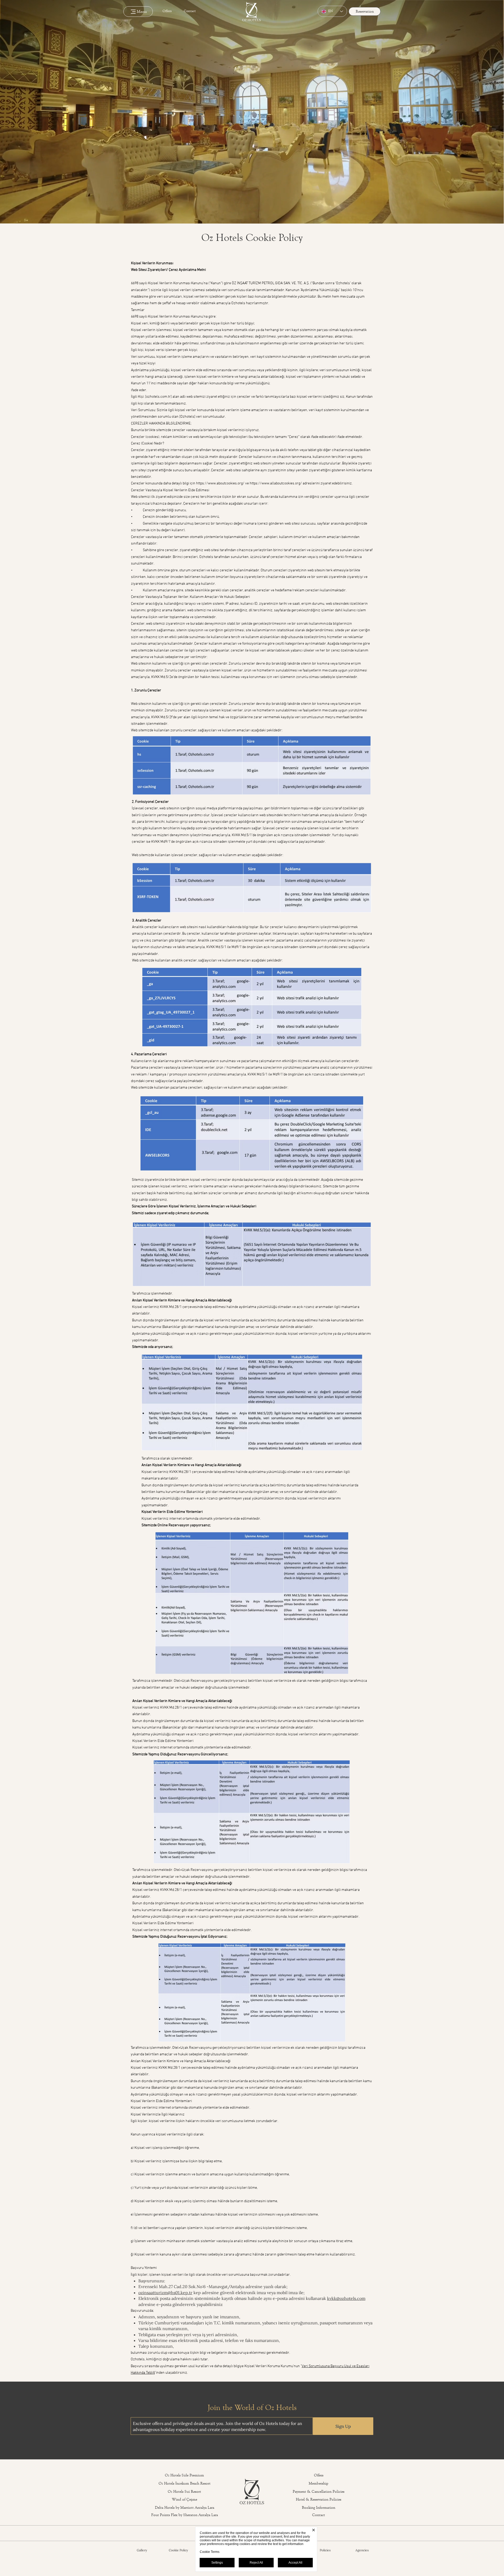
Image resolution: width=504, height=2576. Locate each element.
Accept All (295, 2563)
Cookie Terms (210, 2552)
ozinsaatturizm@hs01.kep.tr (165, 2293)
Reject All (256, 2563)
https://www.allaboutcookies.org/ (276, 483)
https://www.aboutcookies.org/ (220, 483)
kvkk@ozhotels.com (346, 2298)
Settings (217, 2563)
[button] (497, 218)
